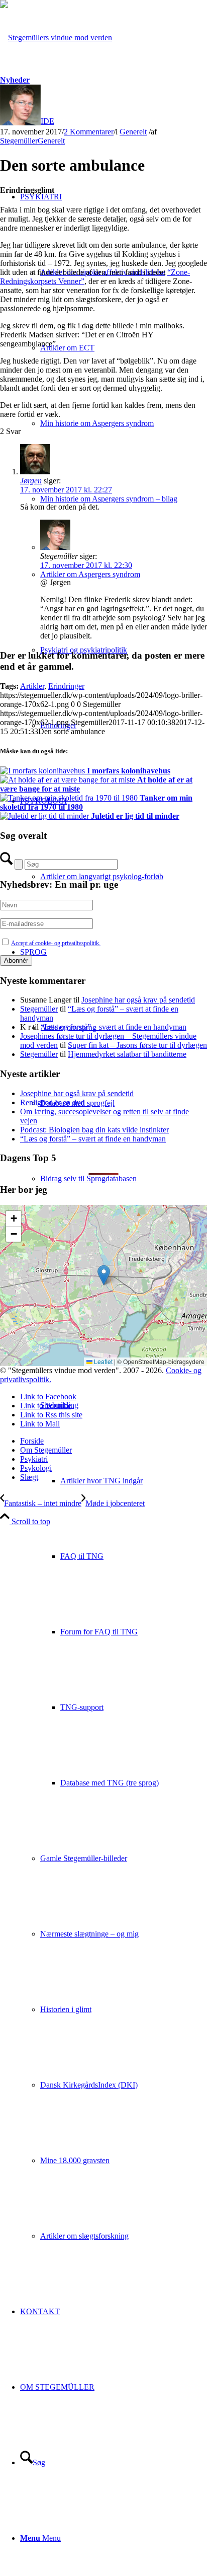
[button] (104, 1275)
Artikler (32, 686)
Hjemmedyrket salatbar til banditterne (127, 1054)
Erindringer (66, 686)
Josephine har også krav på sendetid (138, 1000)
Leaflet (102, 1361)
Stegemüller (19, 141)
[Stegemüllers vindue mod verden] (56, 38)
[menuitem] (114, 461)
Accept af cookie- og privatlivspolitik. (56, 943)
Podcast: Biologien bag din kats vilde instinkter (94, 1130)
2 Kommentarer (89, 132)
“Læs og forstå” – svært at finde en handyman (114, 1027)
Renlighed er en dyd (52, 1102)
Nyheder (15, 80)
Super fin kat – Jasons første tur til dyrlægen (137, 1045)
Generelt (133, 132)
